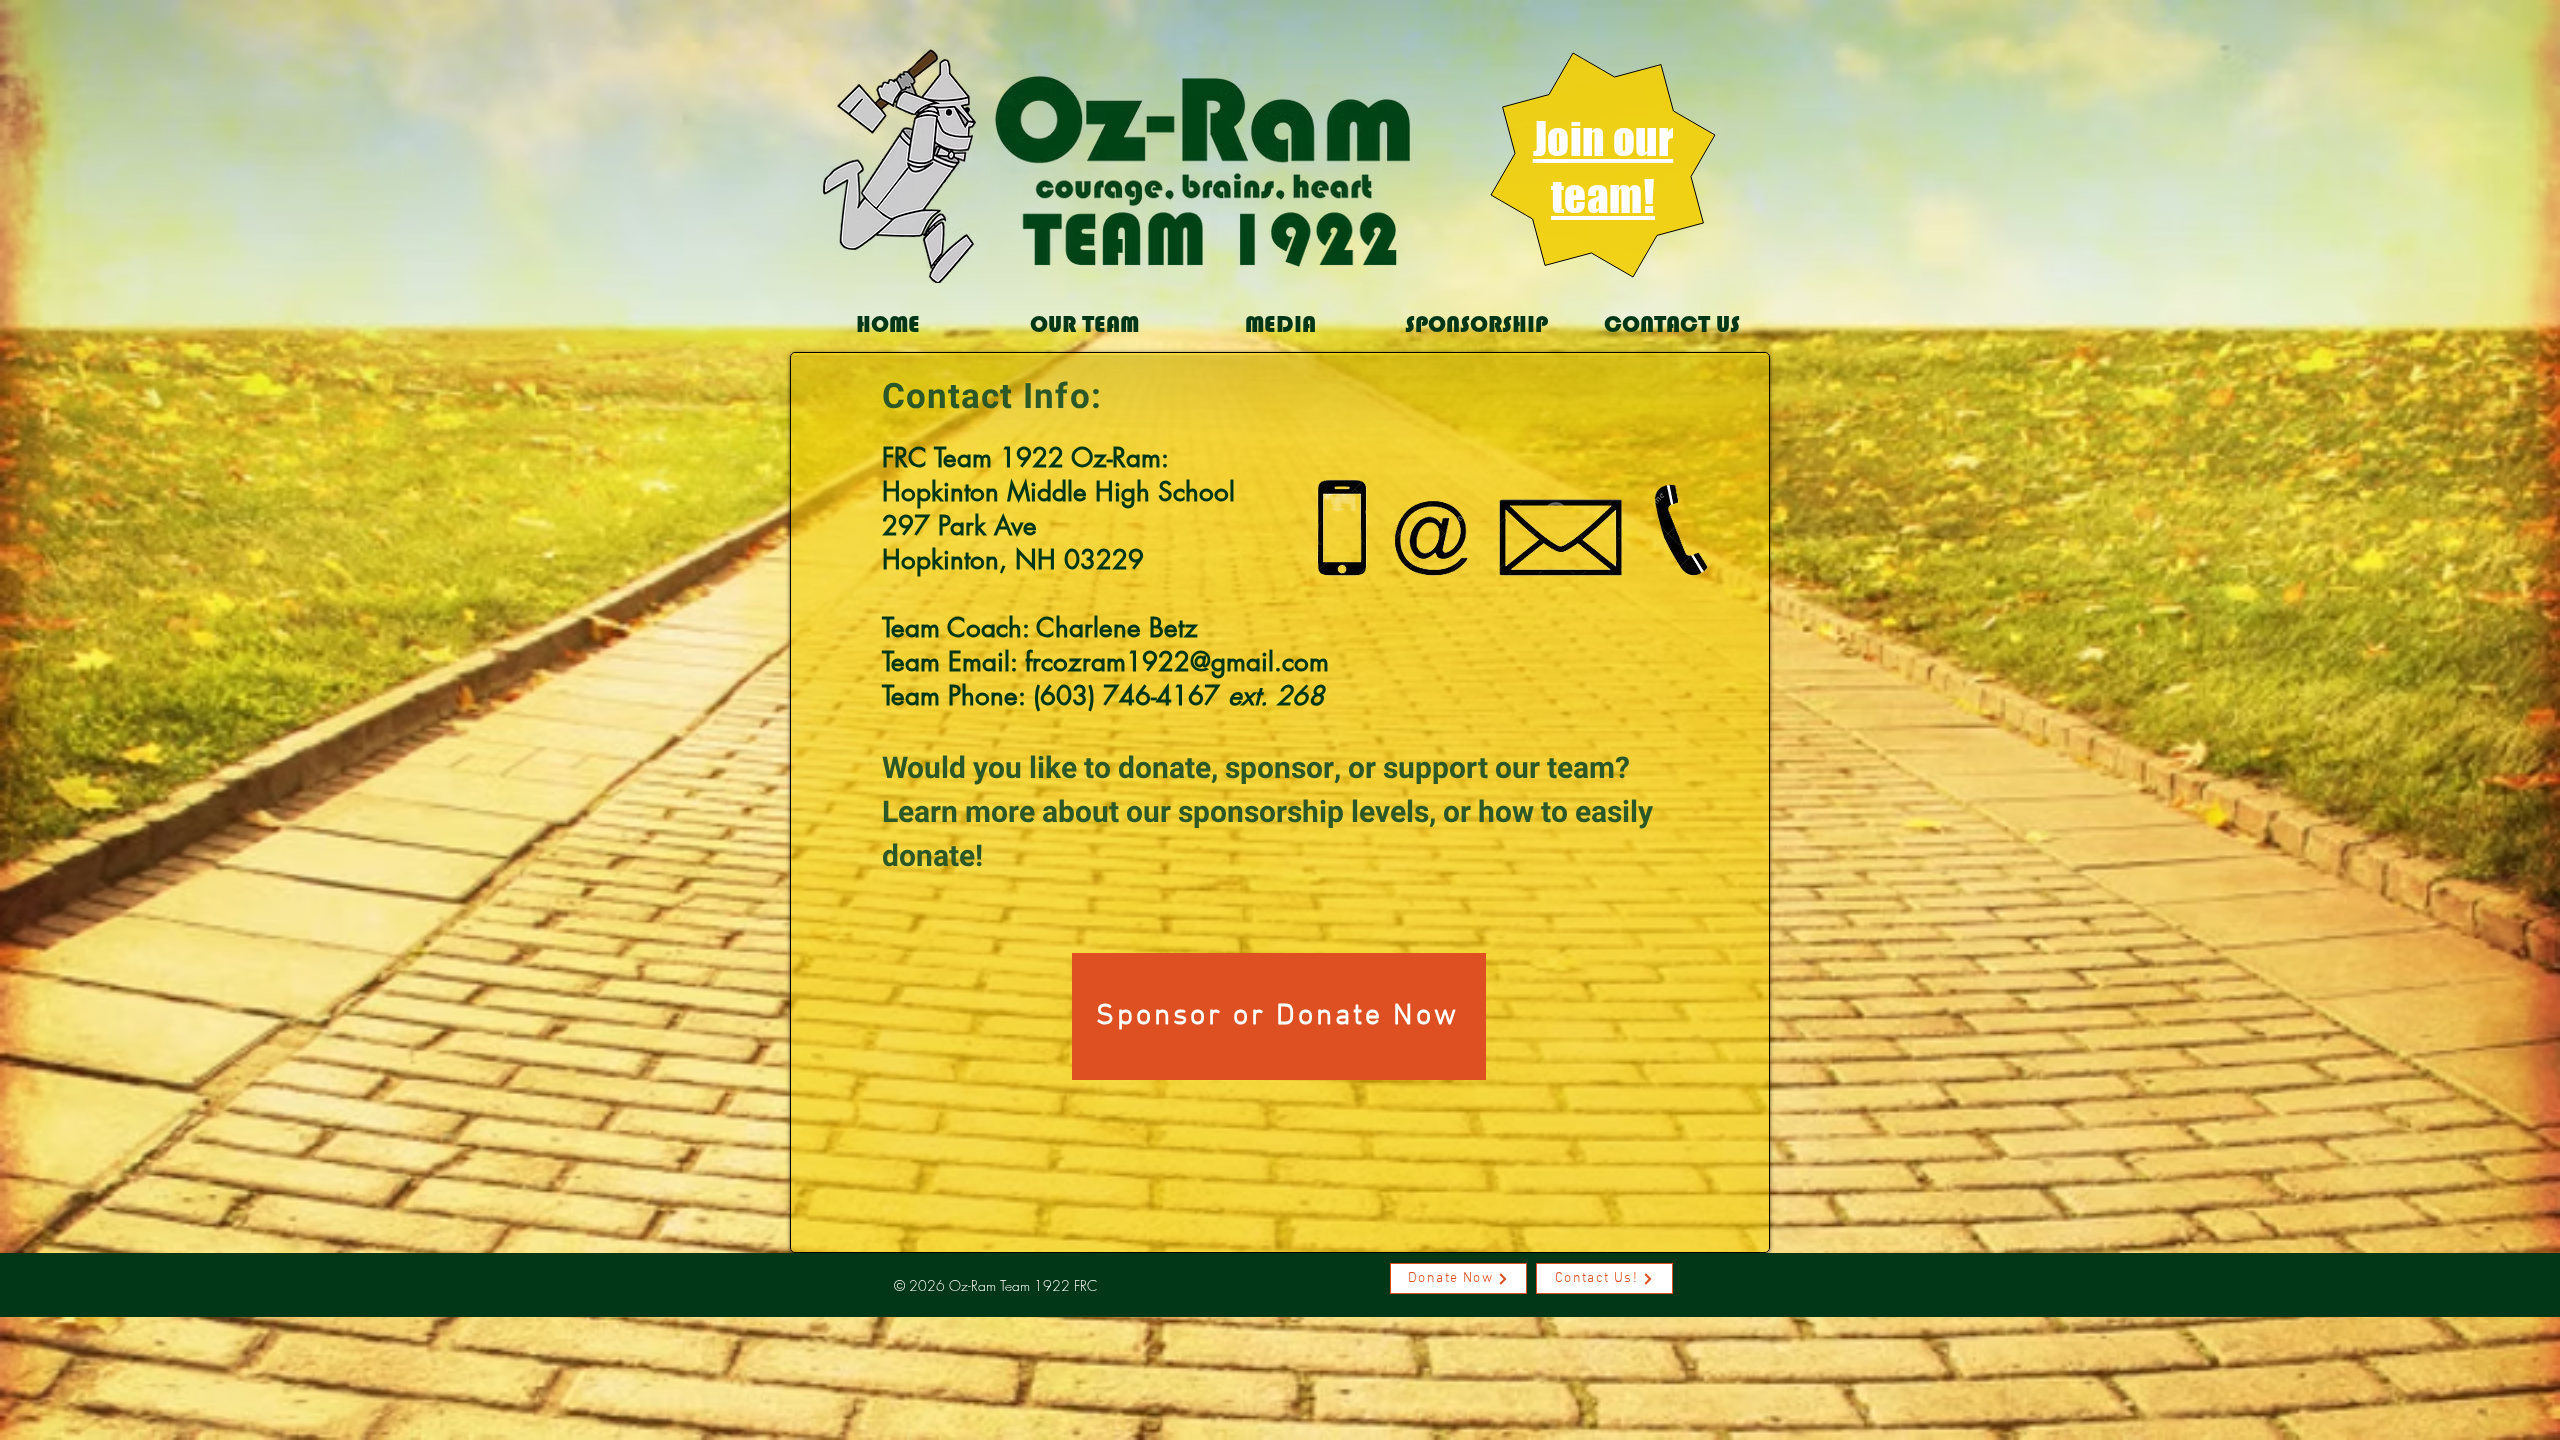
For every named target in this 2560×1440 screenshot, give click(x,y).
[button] (1084, 324)
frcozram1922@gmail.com (1177, 662)
